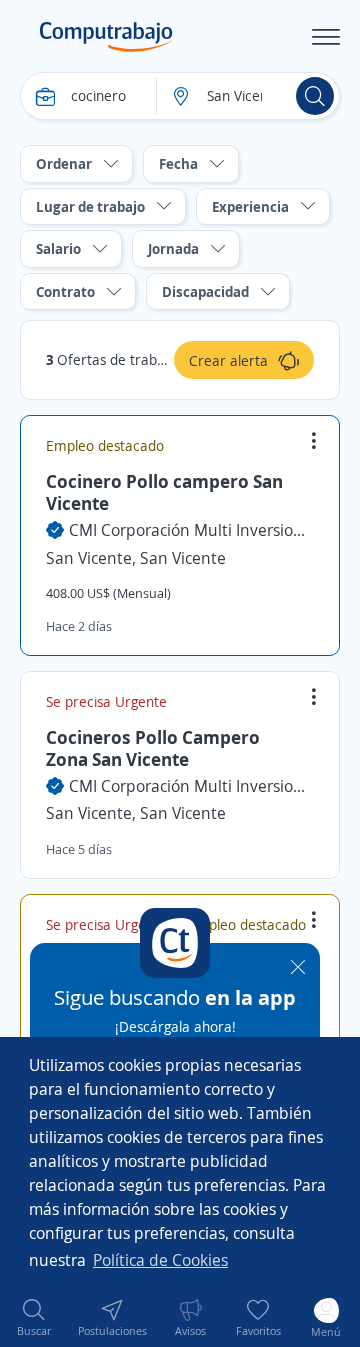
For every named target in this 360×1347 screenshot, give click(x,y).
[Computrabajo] (106, 37)
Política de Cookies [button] (160, 1260)
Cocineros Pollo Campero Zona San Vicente (153, 748)
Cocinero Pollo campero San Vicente (164, 492)
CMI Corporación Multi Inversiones (191, 530)
